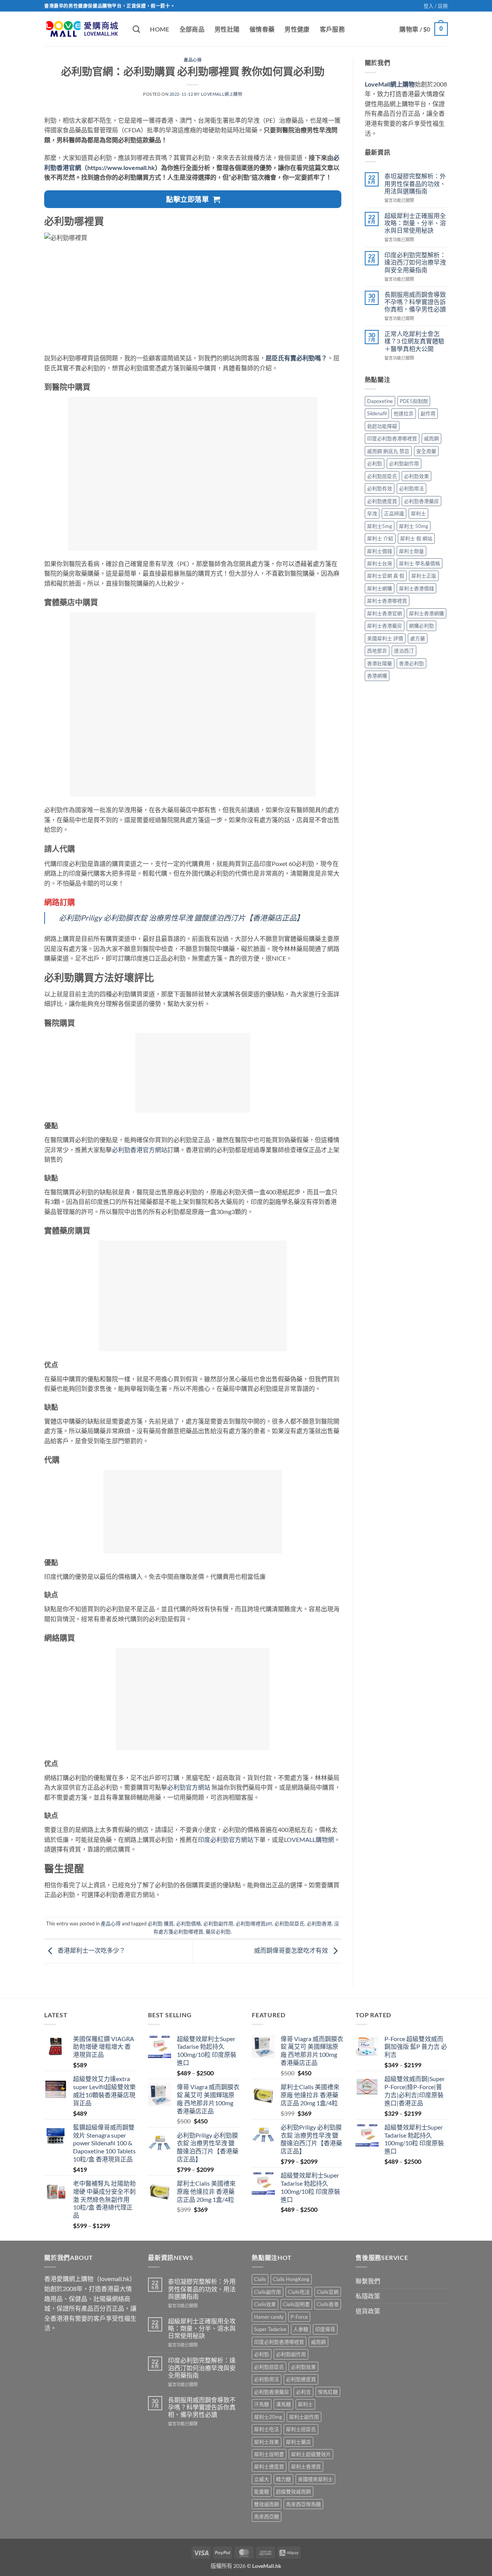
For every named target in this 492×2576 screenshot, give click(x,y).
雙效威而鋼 (267, 2504)
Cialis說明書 (296, 2304)
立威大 (262, 2479)
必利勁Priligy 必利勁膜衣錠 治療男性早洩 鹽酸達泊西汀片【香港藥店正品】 (181, 918)
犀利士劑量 (411, 551)
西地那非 (377, 651)
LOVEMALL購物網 (309, 1839)
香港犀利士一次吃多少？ (91, 1950)
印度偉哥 (325, 2329)
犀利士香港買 (306, 2466)
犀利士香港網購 (426, 613)
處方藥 (418, 638)
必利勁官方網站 (189, 1787)
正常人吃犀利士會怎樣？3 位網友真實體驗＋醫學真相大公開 (414, 341)
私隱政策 (368, 2296)
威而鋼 (431, 438)
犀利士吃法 (267, 2429)
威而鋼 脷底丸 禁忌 (388, 451)
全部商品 (192, 29)
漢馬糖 (283, 2404)
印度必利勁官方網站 (226, 1839)
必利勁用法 (411, 488)
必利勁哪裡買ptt (254, 1923)
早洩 (372, 513)
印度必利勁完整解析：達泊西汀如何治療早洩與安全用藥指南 (415, 262)
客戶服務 (332, 29)
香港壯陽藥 (380, 663)
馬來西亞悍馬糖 (303, 2504)
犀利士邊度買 (269, 2466)
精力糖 (283, 2479)
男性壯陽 (227, 29)
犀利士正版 (424, 576)
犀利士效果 (267, 2442)
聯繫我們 (368, 2281)
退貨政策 (368, 2311)
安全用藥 (426, 451)
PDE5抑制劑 (414, 401)
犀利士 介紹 (380, 538)
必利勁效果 (416, 476)
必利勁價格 (189, 1923)
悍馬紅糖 (328, 2392)
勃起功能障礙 (382, 426)
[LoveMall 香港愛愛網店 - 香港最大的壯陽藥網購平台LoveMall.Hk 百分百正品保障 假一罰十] (83, 29)
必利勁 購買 (161, 1923)
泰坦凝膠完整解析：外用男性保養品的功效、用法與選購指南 (415, 183)
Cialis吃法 (299, 2292)
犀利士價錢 (380, 551)
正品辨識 (394, 513)
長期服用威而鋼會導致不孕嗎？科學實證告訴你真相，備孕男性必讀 (415, 302)
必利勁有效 (380, 488)
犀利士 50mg (414, 526)
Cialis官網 (328, 2292)
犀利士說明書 (269, 2454)
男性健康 (297, 29)
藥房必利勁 (218, 1932)
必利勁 (375, 463)
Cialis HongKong (291, 2279)
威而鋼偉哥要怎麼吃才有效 (292, 1950)
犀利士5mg (380, 526)
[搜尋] (136, 29)
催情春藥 (262, 29)
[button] (436, 6)
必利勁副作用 (218, 1923)
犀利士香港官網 (385, 613)
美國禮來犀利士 (315, 2479)
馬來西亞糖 (267, 2516)
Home (160, 29)
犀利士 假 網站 (416, 538)
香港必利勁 (411, 663)
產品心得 (193, 60)
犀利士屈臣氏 (301, 2429)
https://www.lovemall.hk (121, 167)
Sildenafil (377, 413)
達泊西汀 (404, 651)
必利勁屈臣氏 (289, 1923)
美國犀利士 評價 (385, 638)
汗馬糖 (262, 2404)
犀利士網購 (380, 588)
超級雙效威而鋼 (293, 2491)
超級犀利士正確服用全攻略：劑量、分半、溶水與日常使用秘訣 (415, 223)
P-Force (299, 2317)
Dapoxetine (380, 401)
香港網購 (377, 676)
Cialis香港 (328, 2304)
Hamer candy (269, 2317)
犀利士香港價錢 (416, 588)
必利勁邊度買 (382, 501)
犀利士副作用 (304, 2417)
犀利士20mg (268, 2417)
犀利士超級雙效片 (311, 2454)
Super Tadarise (270, 2329)
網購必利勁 (421, 626)
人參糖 (301, 2329)
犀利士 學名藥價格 (420, 563)
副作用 (428, 413)
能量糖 (262, 2491)
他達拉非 (404, 413)
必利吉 (303, 2392)
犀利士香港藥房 (385, 626)
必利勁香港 (319, 1923)
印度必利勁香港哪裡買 (392, 438)
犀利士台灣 (380, 563)
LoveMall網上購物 (222, 94)
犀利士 (418, 513)
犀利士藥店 (298, 2442)
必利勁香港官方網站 (140, 1150)
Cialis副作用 (268, 2292)
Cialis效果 (265, 2304)
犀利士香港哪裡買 (387, 601)
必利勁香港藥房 (421, 501)
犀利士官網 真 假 (386, 576)
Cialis (260, 2279)
